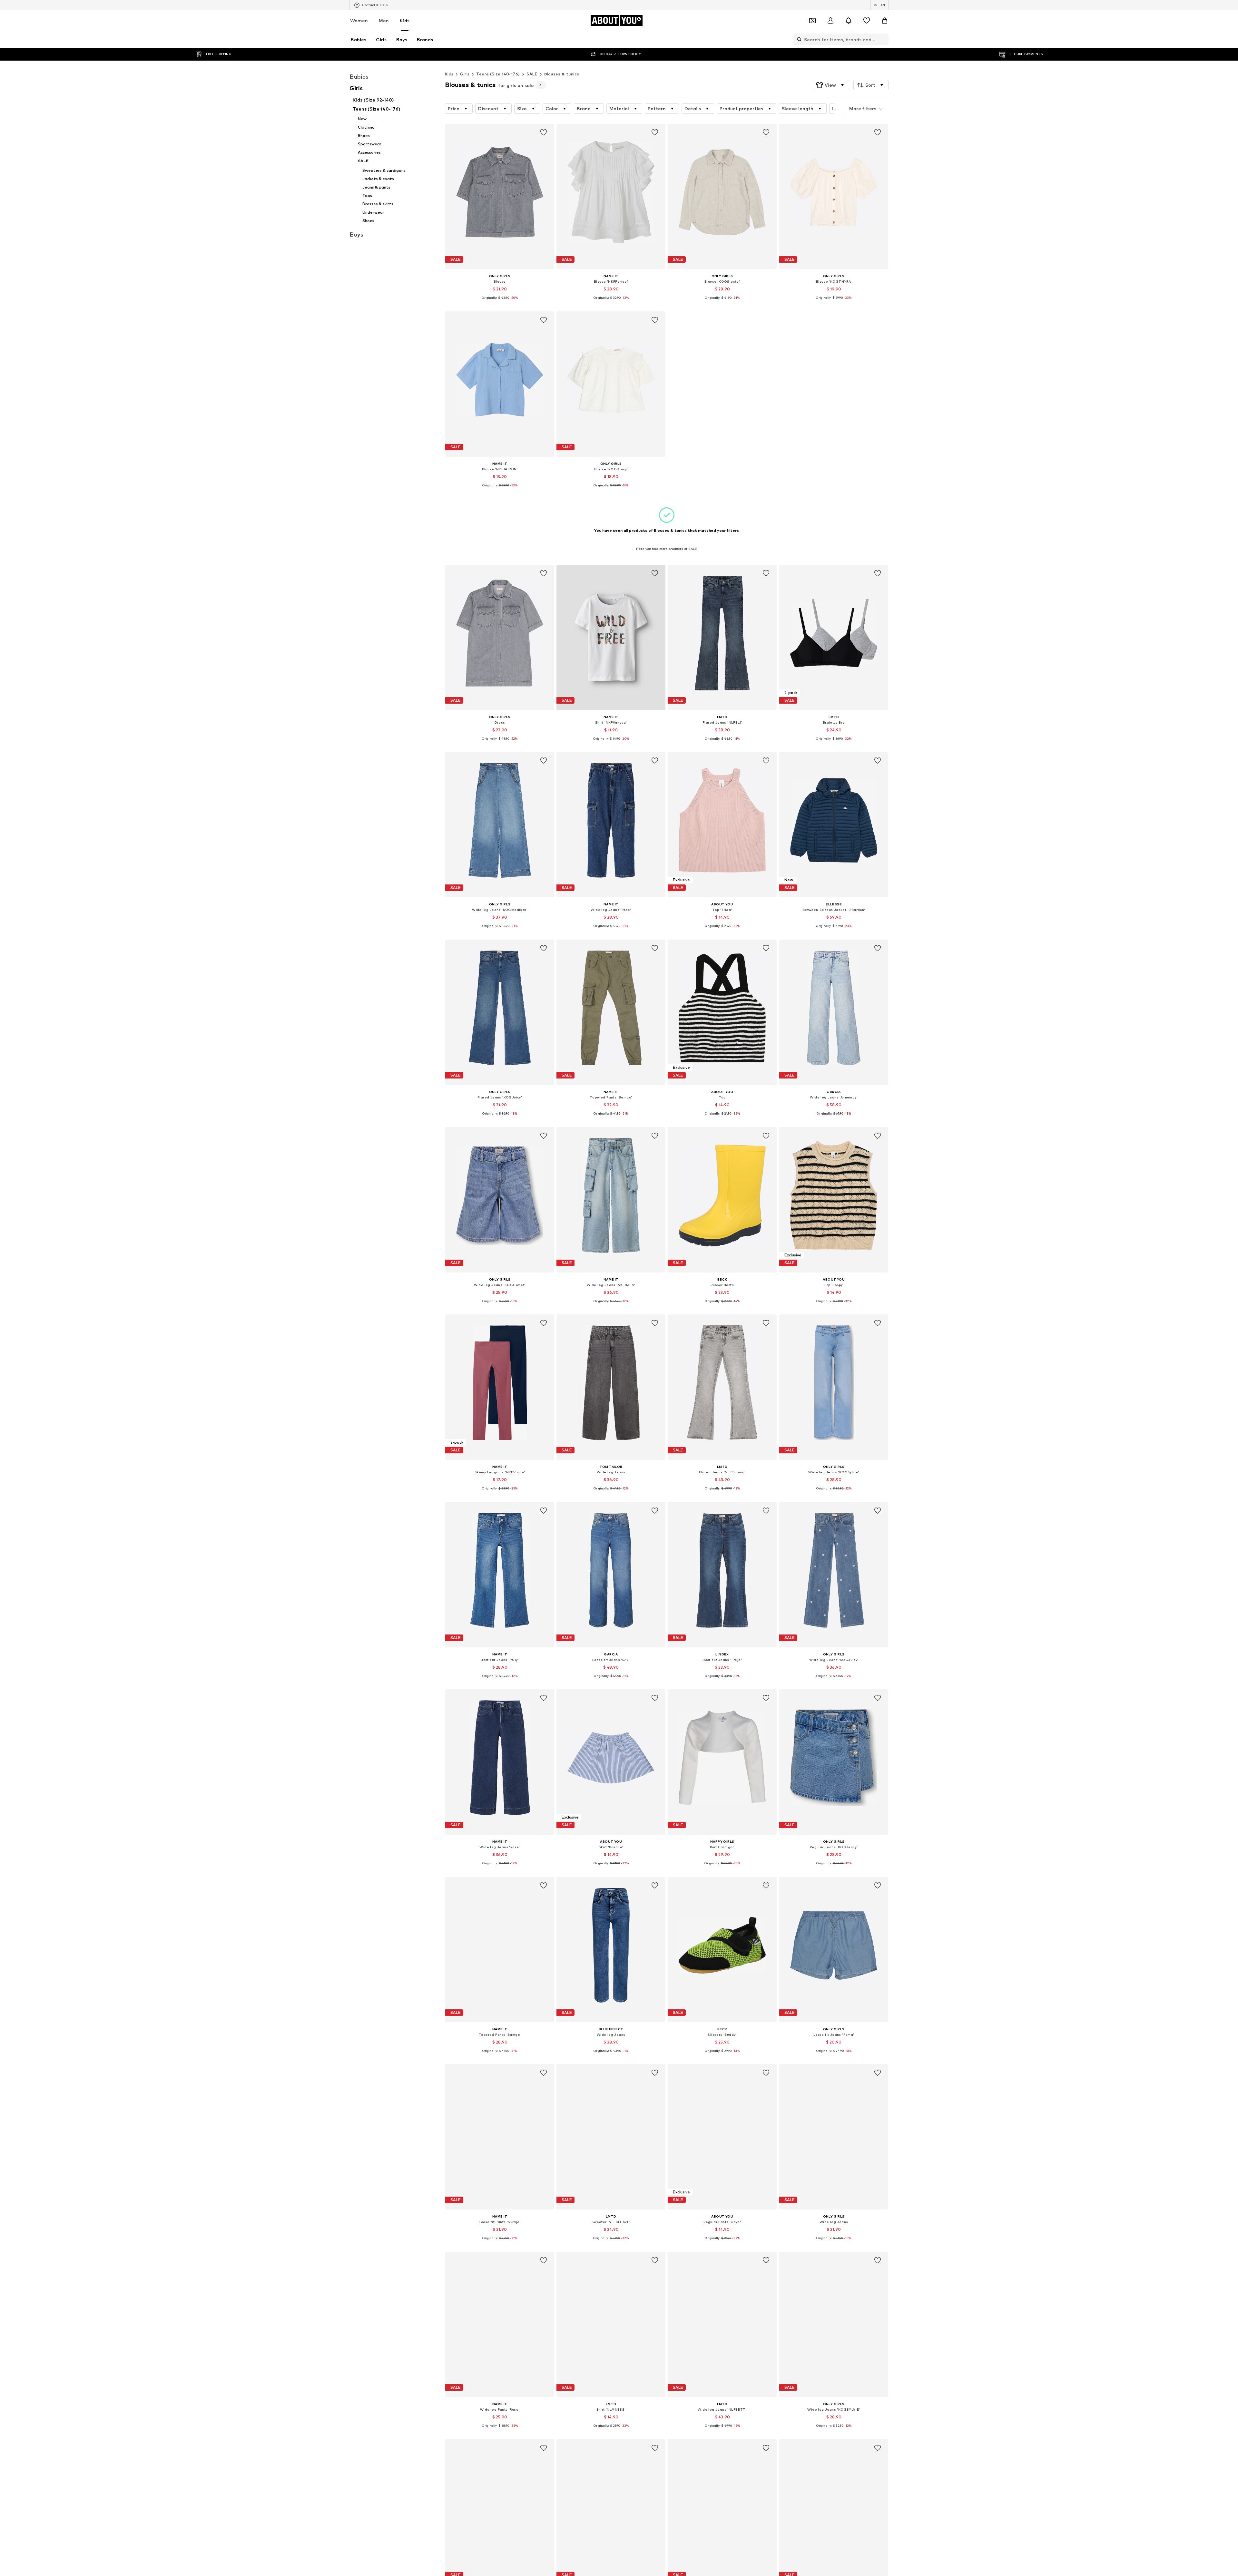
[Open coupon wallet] (812, 21)
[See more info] (500, 303)
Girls (465, 74)
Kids (405, 20)
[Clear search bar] (884, 39)
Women (359, 20)
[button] (831, 85)
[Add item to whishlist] (544, 132)
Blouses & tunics (562, 74)
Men (384, 20)
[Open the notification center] (849, 21)
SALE (532, 74)
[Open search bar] (798, 39)
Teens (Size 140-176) (498, 74)
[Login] (830, 21)
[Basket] (885, 21)
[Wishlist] (867, 21)
